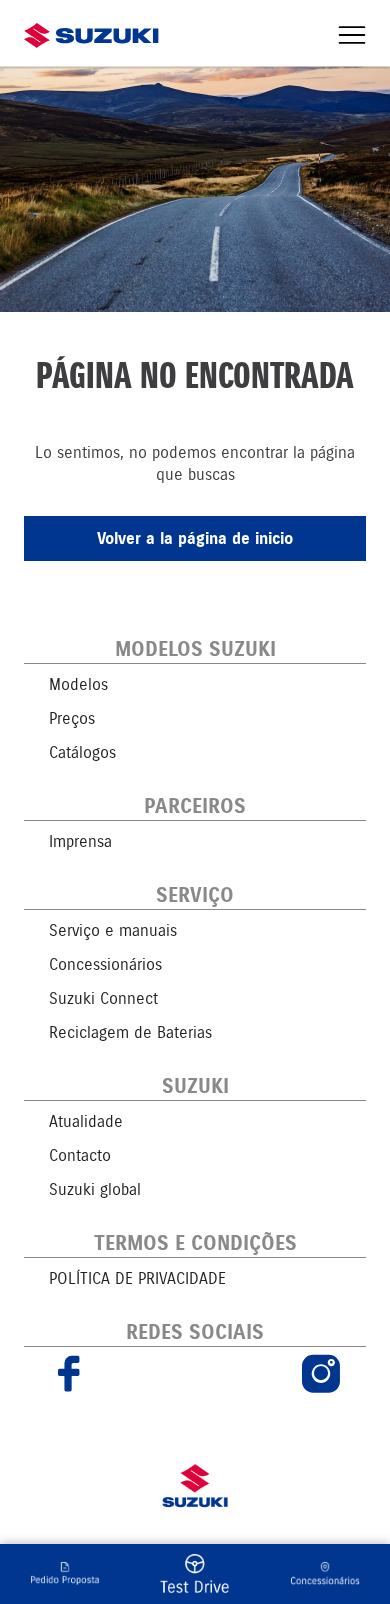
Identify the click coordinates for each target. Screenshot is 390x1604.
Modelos (78, 684)
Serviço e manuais (113, 930)
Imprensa (80, 841)
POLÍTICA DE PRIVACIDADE (137, 1278)
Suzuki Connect (103, 998)
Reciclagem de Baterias (130, 1032)
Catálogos (82, 752)
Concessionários (105, 964)
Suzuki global (95, 1189)
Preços (72, 718)
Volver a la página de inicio (195, 538)
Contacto (80, 1155)
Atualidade (86, 1121)
